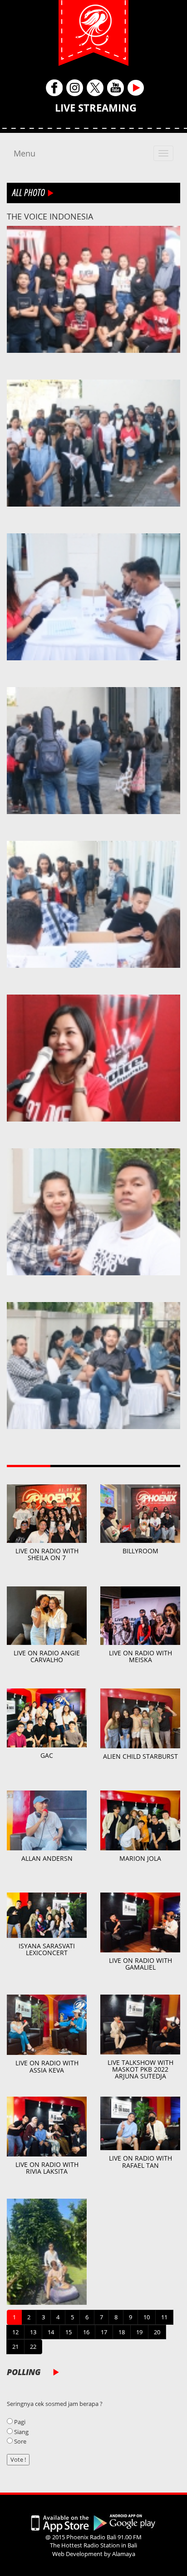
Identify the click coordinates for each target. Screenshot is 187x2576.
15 (69, 2332)
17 (104, 2332)
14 (51, 2332)
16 (86, 2332)
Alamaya (124, 2554)
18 (122, 2332)
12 (15, 2332)
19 (139, 2332)
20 (157, 2332)
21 (15, 2347)
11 (164, 2317)
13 (33, 2332)
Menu (25, 153)
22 (33, 2347)
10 (147, 2317)
